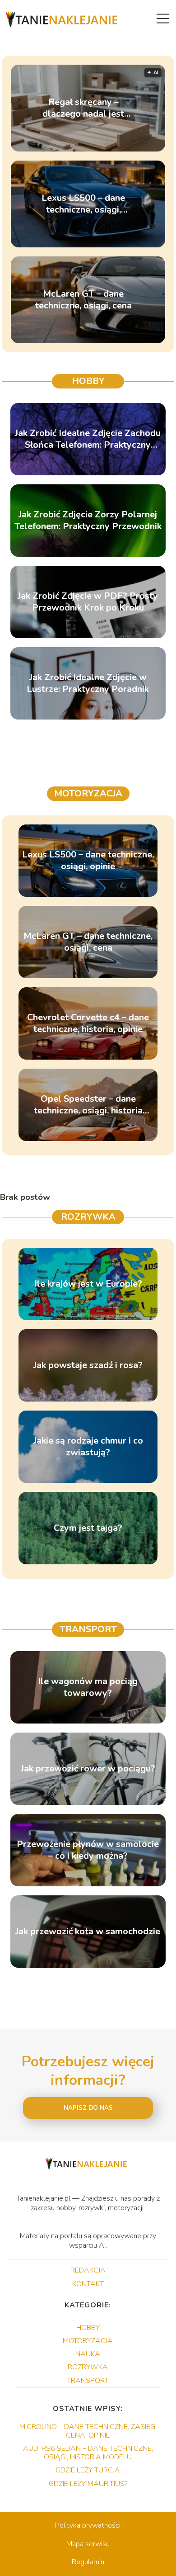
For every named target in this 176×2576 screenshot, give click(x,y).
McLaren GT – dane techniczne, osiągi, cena (83, 300)
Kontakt (88, 2284)
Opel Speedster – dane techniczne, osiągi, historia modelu (88, 1105)
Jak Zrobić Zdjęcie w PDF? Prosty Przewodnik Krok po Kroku (88, 602)
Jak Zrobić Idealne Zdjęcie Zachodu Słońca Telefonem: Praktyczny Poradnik (88, 439)
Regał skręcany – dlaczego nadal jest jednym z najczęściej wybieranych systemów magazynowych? (83, 108)
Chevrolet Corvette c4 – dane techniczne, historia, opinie (88, 1023)
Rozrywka (88, 1217)
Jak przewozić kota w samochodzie (88, 1932)
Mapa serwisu (88, 2544)
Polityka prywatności (88, 2525)
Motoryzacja (88, 793)
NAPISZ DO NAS (88, 2108)
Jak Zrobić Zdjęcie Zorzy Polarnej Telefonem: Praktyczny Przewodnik (88, 521)
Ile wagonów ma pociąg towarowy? (88, 1687)
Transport (88, 1629)
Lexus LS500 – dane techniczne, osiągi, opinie (83, 204)
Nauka (88, 2354)
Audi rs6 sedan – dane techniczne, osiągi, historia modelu (88, 2453)
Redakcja (88, 2270)
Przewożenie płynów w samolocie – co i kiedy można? (88, 1850)
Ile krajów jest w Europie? (88, 1284)
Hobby (88, 381)
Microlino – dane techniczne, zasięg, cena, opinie (88, 2431)
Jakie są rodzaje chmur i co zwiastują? (88, 1447)
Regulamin (88, 2562)
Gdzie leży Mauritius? (88, 2484)
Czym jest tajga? (88, 1528)
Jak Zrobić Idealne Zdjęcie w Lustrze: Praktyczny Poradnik (88, 683)
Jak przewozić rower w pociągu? (88, 1769)
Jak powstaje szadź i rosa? (88, 1365)
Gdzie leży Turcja (88, 2470)
